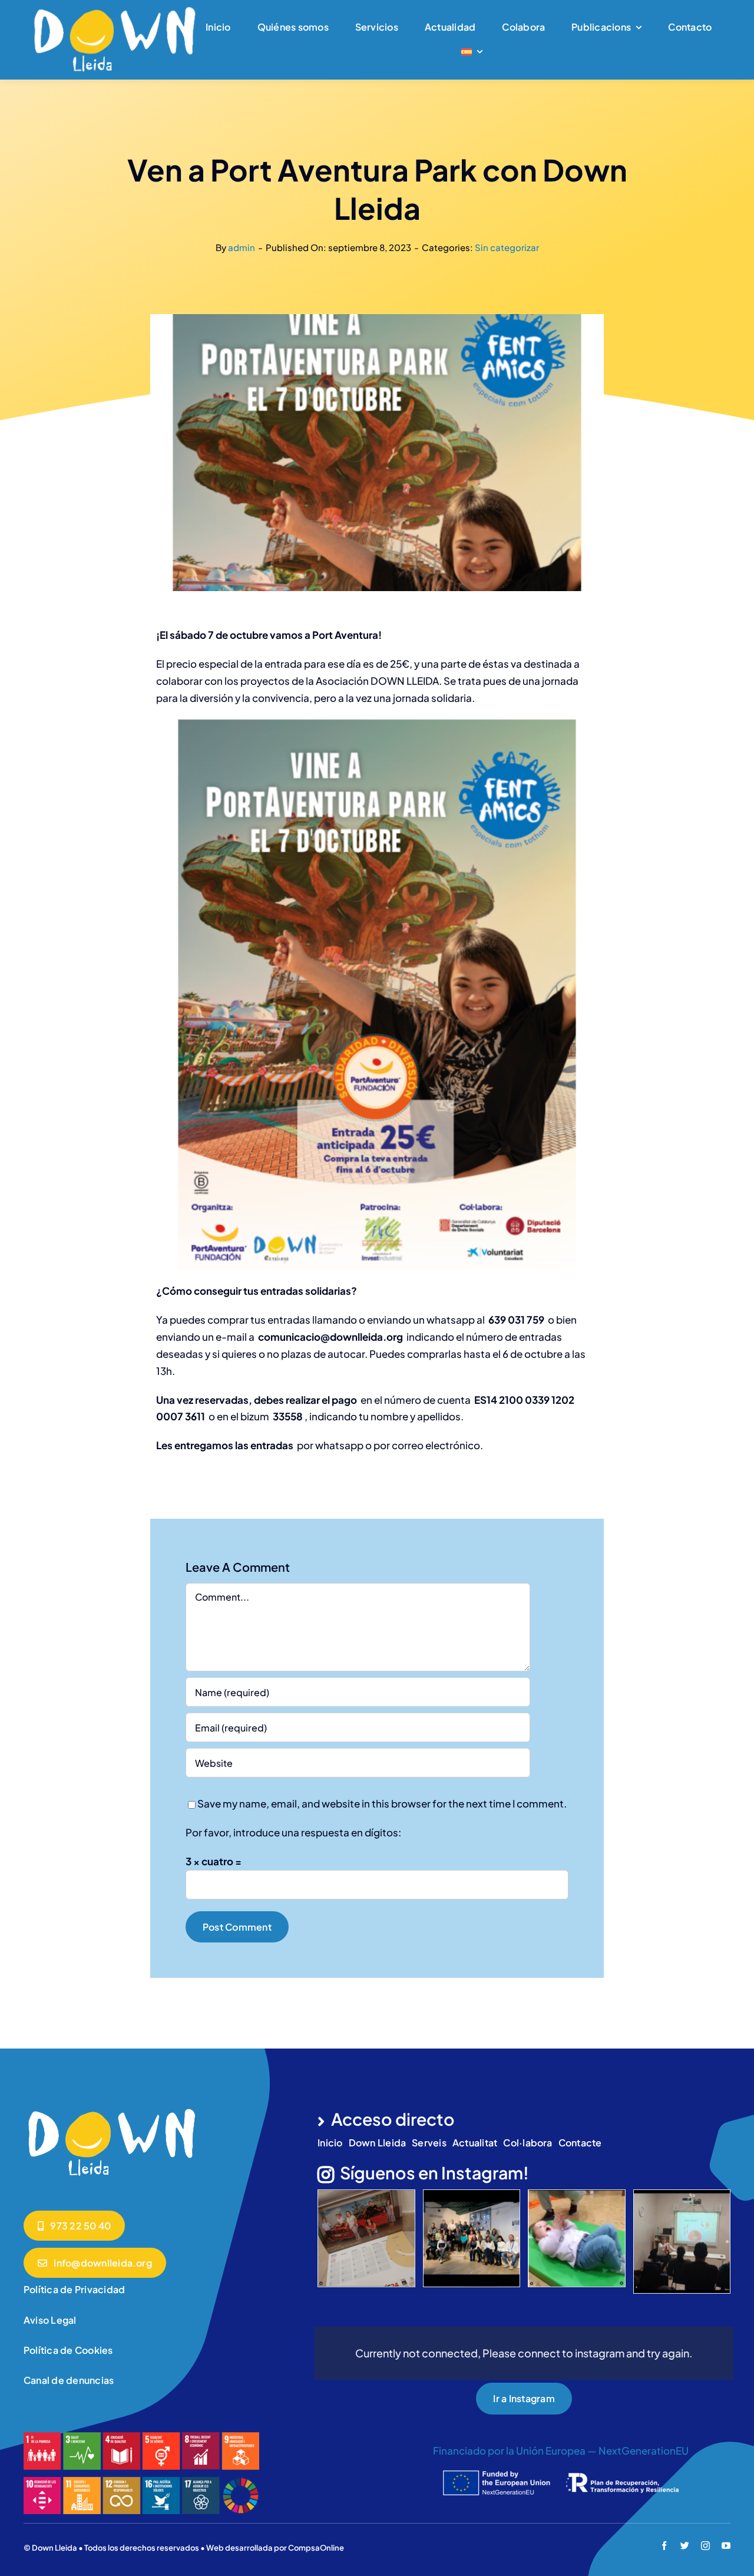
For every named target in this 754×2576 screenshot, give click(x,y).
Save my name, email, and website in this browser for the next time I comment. (382, 1803)
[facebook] (664, 2546)
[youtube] (726, 2546)
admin (242, 247)
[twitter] (685, 2546)
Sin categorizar (507, 247)
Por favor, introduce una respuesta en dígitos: (293, 1832)
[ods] (141, 2437)
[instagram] (705, 2546)
